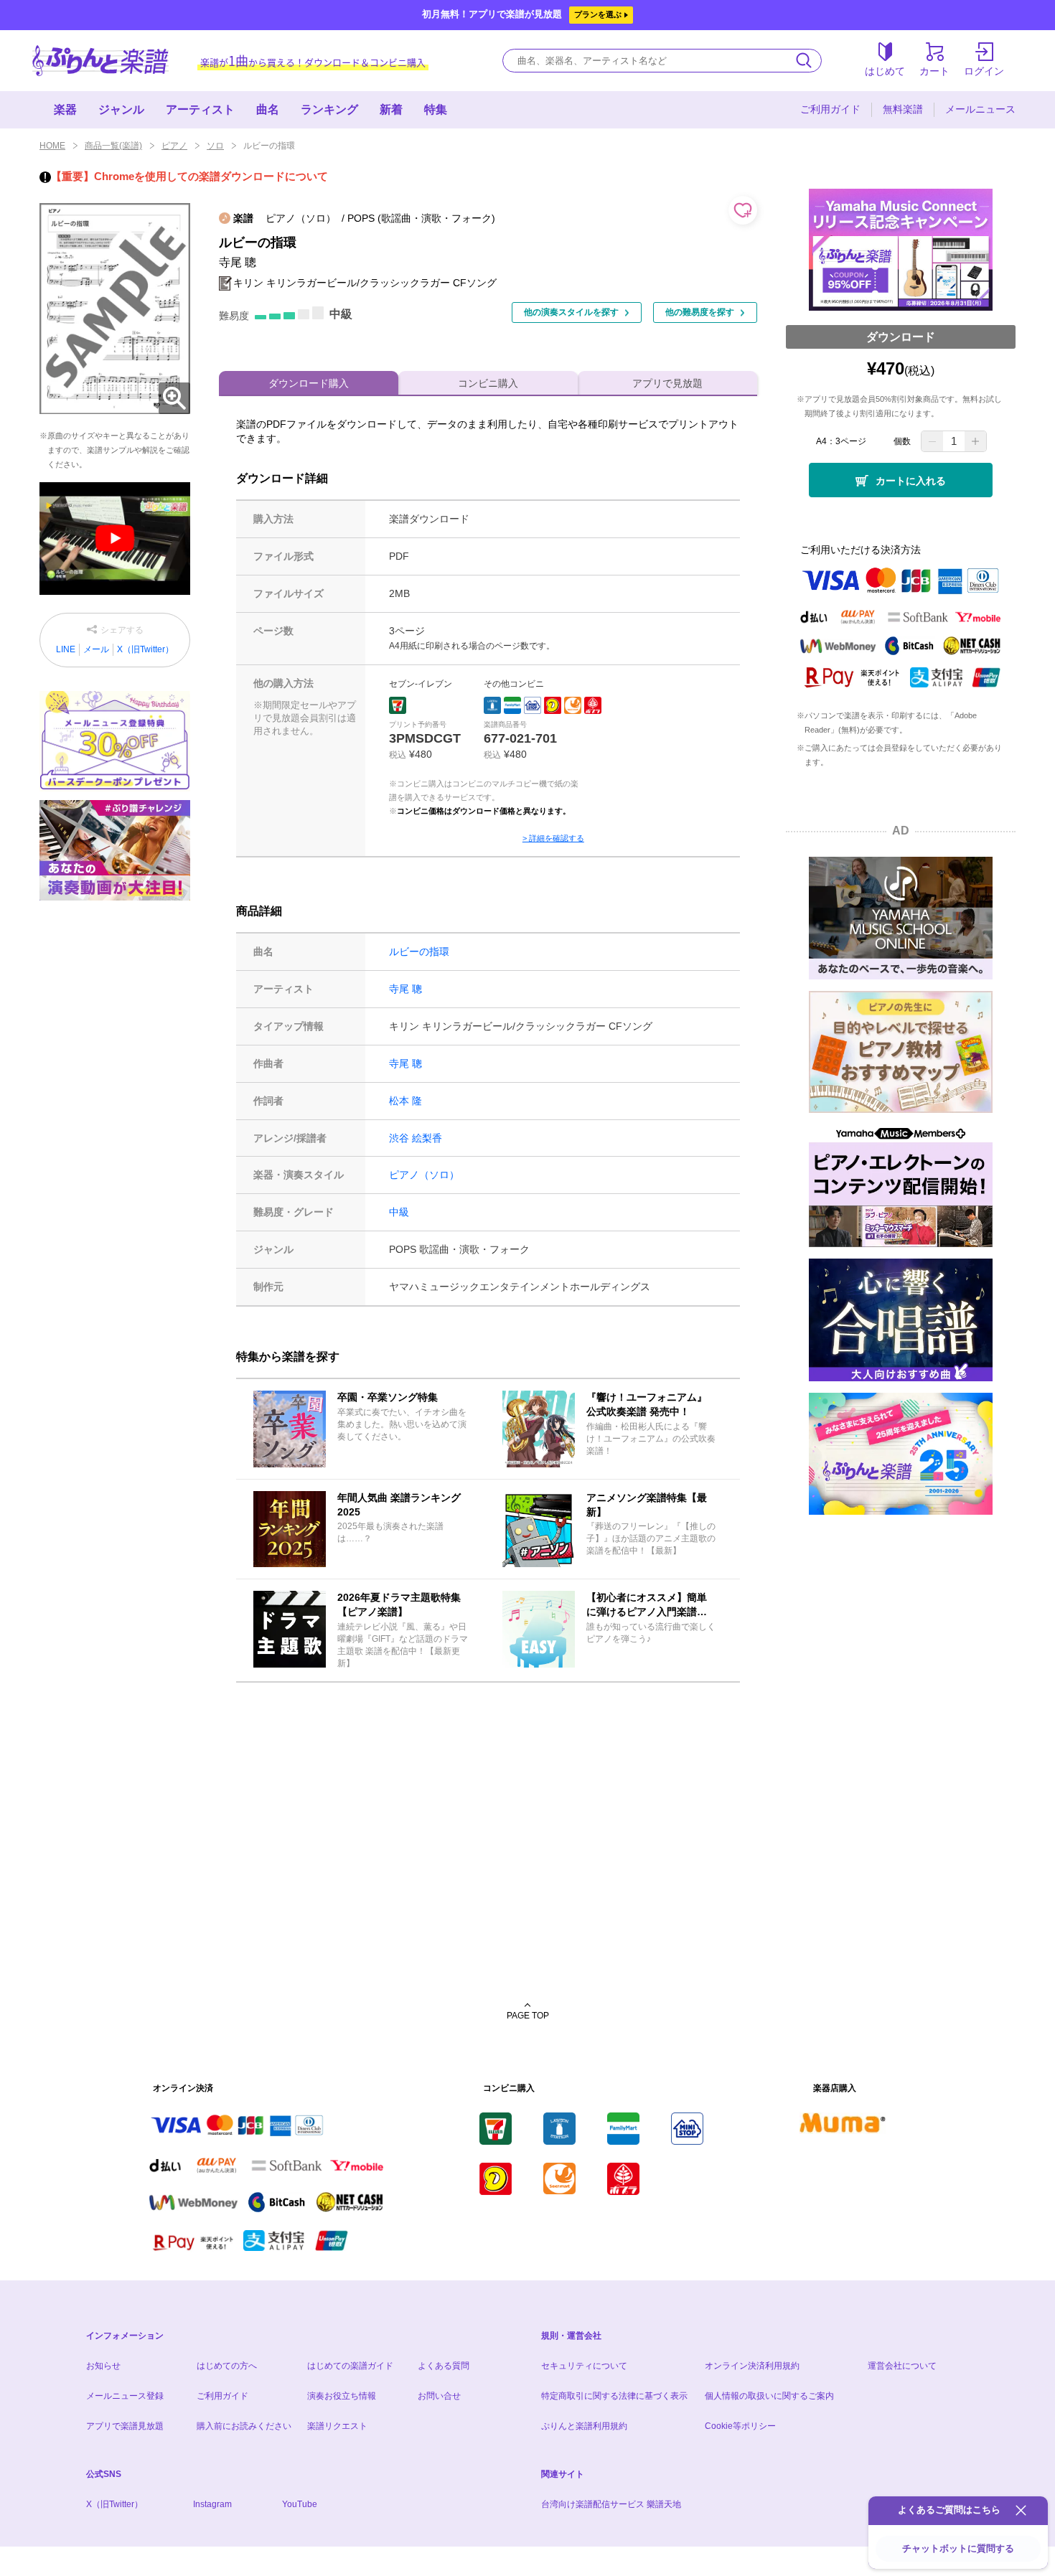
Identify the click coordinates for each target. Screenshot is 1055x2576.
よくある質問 (444, 2366)
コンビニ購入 (488, 383)
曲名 (268, 109)
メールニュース (980, 109)
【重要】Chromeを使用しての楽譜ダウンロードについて (189, 176)
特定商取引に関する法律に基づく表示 (614, 2396)
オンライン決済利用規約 (752, 2366)
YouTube (300, 2504)
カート (934, 71)
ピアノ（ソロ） (424, 1175)
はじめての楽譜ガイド (350, 2366)
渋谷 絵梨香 (416, 1138)
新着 (391, 109)
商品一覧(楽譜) (113, 146)
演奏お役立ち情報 (342, 2396)
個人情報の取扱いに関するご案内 (769, 2396)
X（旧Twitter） (145, 649)
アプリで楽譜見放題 (125, 2426)
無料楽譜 (903, 109)
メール (96, 649)
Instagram (212, 2504)
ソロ (215, 146)
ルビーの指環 (419, 951)
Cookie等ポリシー (740, 2426)
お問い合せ (439, 2396)
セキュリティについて (584, 2366)
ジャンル (121, 109)
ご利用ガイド (830, 109)
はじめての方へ (227, 2366)
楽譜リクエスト (337, 2426)
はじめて (885, 71)
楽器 (65, 109)
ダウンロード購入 (309, 383)
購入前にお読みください (244, 2426)
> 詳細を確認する (553, 838)
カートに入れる (911, 481)
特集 (436, 109)
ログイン (984, 71)
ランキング (329, 109)
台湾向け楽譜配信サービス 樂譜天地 (611, 2504)
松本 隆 (405, 1101)
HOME (52, 146)
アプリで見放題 (667, 383)
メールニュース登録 (125, 2396)
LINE (66, 649)
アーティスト (200, 109)
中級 (399, 1212)
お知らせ (103, 2366)
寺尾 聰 (405, 989)
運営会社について (902, 2366)
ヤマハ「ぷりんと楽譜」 (100, 61)
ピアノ (174, 146)
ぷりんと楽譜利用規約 (584, 2426)
